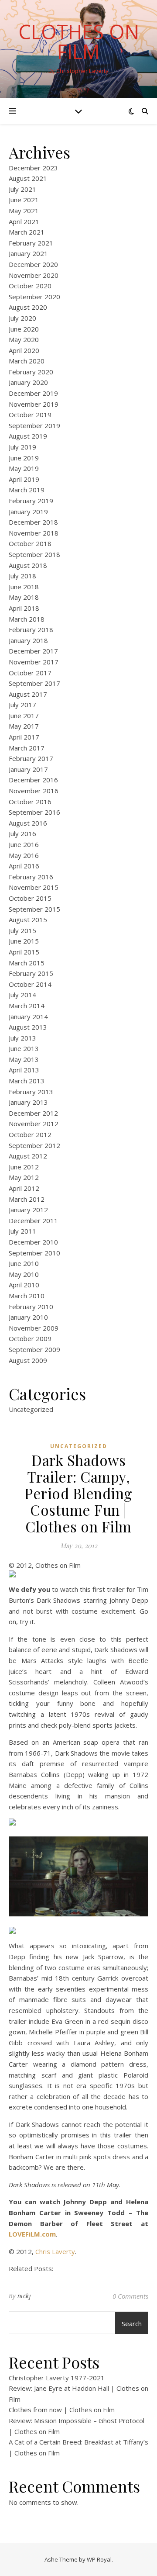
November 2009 (34, 1328)
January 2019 (28, 512)
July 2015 (22, 930)
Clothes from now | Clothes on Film (62, 2410)
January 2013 (28, 1102)
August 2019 (28, 436)
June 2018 (24, 587)
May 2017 (24, 726)
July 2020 (22, 318)
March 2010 (27, 1296)
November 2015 (34, 887)
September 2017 (34, 683)
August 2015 (28, 920)
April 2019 (24, 479)
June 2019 (24, 458)
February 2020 (31, 372)
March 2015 (27, 963)
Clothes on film (79, 41)
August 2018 (28, 565)
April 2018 (24, 608)
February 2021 (31, 243)
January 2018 (28, 640)
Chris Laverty (55, 2251)
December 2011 (33, 1221)
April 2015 (24, 952)
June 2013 (24, 1048)
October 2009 (30, 1338)
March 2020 (27, 361)
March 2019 (27, 490)
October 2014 (30, 984)
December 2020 (33, 264)
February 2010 (31, 1307)
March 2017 (27, 748)
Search (132, 2324)
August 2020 (28, 307)
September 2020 (34, 297)
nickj (24, 2296)
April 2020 (24, 350)
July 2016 (22, 833)
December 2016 (33, 780)
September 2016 (34, 812)
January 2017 (28, 769)
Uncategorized (31, 1409)
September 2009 (34, 1349)
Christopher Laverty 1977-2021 (57, 2378)
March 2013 (27, 1081)
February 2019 (31, 501)
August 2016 (28, 823)
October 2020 (30, 286)
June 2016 (24, 844)
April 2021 (24, 221)
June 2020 (24, 329)
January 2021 (28, 253)
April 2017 (24, 737)
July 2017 (22, 705)
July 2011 (22, 1231)
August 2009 (28, 1360)
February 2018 (31, 629)
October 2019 (30, 415)
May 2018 (24, 597)
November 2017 (34, 662)
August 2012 (28, 1156)
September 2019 (34, 425)
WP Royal (99, 2559)
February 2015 (31, 973)
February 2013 (31, 1092)
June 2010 (24, 1263)
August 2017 (28, 694)
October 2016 (30, 802)
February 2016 (31, 877)
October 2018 (30, 543)
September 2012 (34, 1145)
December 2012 (33, 1113)
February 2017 (31, 758)
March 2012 (27, 1199)
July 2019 (22, 447)
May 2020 (24, 339)
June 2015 (24, 941)
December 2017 (33, 651)
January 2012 (28, 1210)
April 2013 (24, 1070)
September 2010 (34, 1253)
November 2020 (34, 275)
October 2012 (30, 1134)
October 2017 (30, 673)
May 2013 (24, 1059)
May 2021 (24, 211)
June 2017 (24, 716)
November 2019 (34, 404)
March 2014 (27, 1006)
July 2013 (22, 1038)
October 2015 (30, 898)
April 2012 (24, 1188)
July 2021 (22, 189)
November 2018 (34, 533)
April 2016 (24, 866)
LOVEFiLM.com (32, 2234)
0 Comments (130, 2296)
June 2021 (24, 200)
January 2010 (28, 1317)
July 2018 (22, 576)
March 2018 (27, 619)
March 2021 (27, 232)
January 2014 (28, 1017)
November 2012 (34, 1124)
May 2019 (24, 468)
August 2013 (28, 1027)
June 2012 (24, 1167)
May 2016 (24, 855)
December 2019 (33, 393)
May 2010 (24, 1274)
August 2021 (28, 178)
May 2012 (24, 1177)
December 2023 (33, 168)
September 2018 (34, 554)
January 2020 (28, 382)
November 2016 (34, 791)
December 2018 (33, 522)
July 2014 (22, 995)
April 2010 (24, 1285)
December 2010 (33, 1242)
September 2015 (34, 909)
